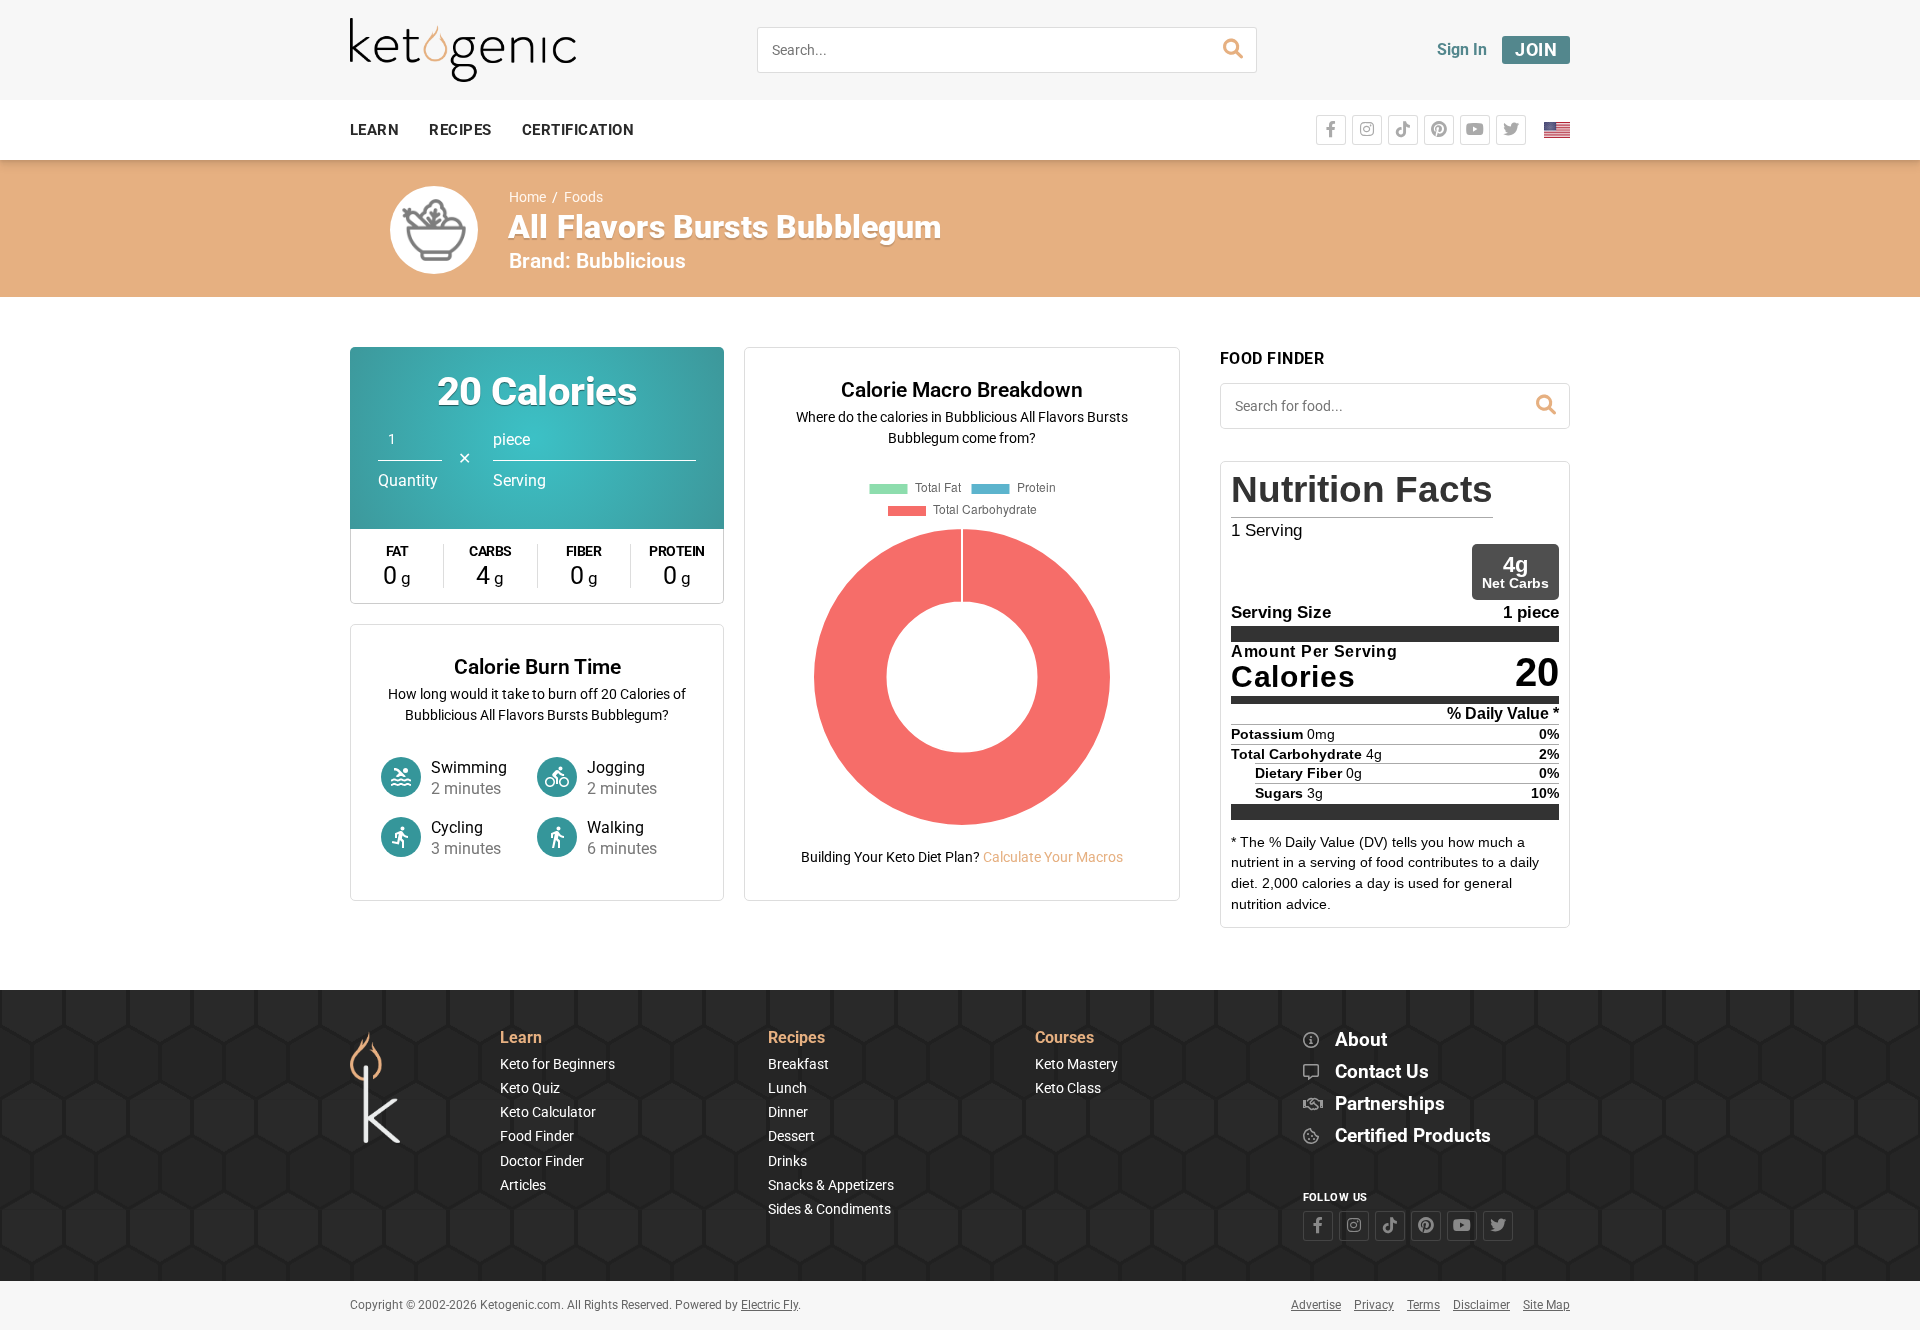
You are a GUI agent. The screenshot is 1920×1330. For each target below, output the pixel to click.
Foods (583, 197)
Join (1536, 49)
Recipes (796, 1038)
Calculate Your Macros (1053, 857)
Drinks (787, 1161)
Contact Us (1382, 1072)
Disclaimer (1481, 1305)
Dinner (788, 1112)
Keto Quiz (530, 1088)
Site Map (1546, 1305)
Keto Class (1068, 1088)
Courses (1064, 1038)
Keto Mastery (1076, 1064)
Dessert (791, 1136)
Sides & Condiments (829, 1209)
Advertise (1316, 1305)
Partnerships (1390, 1104)
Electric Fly (769, 1305)
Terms (1423, 1305)
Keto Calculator (548, 1112)
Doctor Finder (542, 1161)
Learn (521, 1038)
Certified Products (1413, 1136)
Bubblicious (631, 261)
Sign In (1462, 49)
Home (527, 197)
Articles (523, 1185)
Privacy (1374, 1305)
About (1361, 1040)
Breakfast (798, 1064)
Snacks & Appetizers (831, 1185)
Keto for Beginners (557, 1064)
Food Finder (537, 1136)
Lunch (787, 1088)
